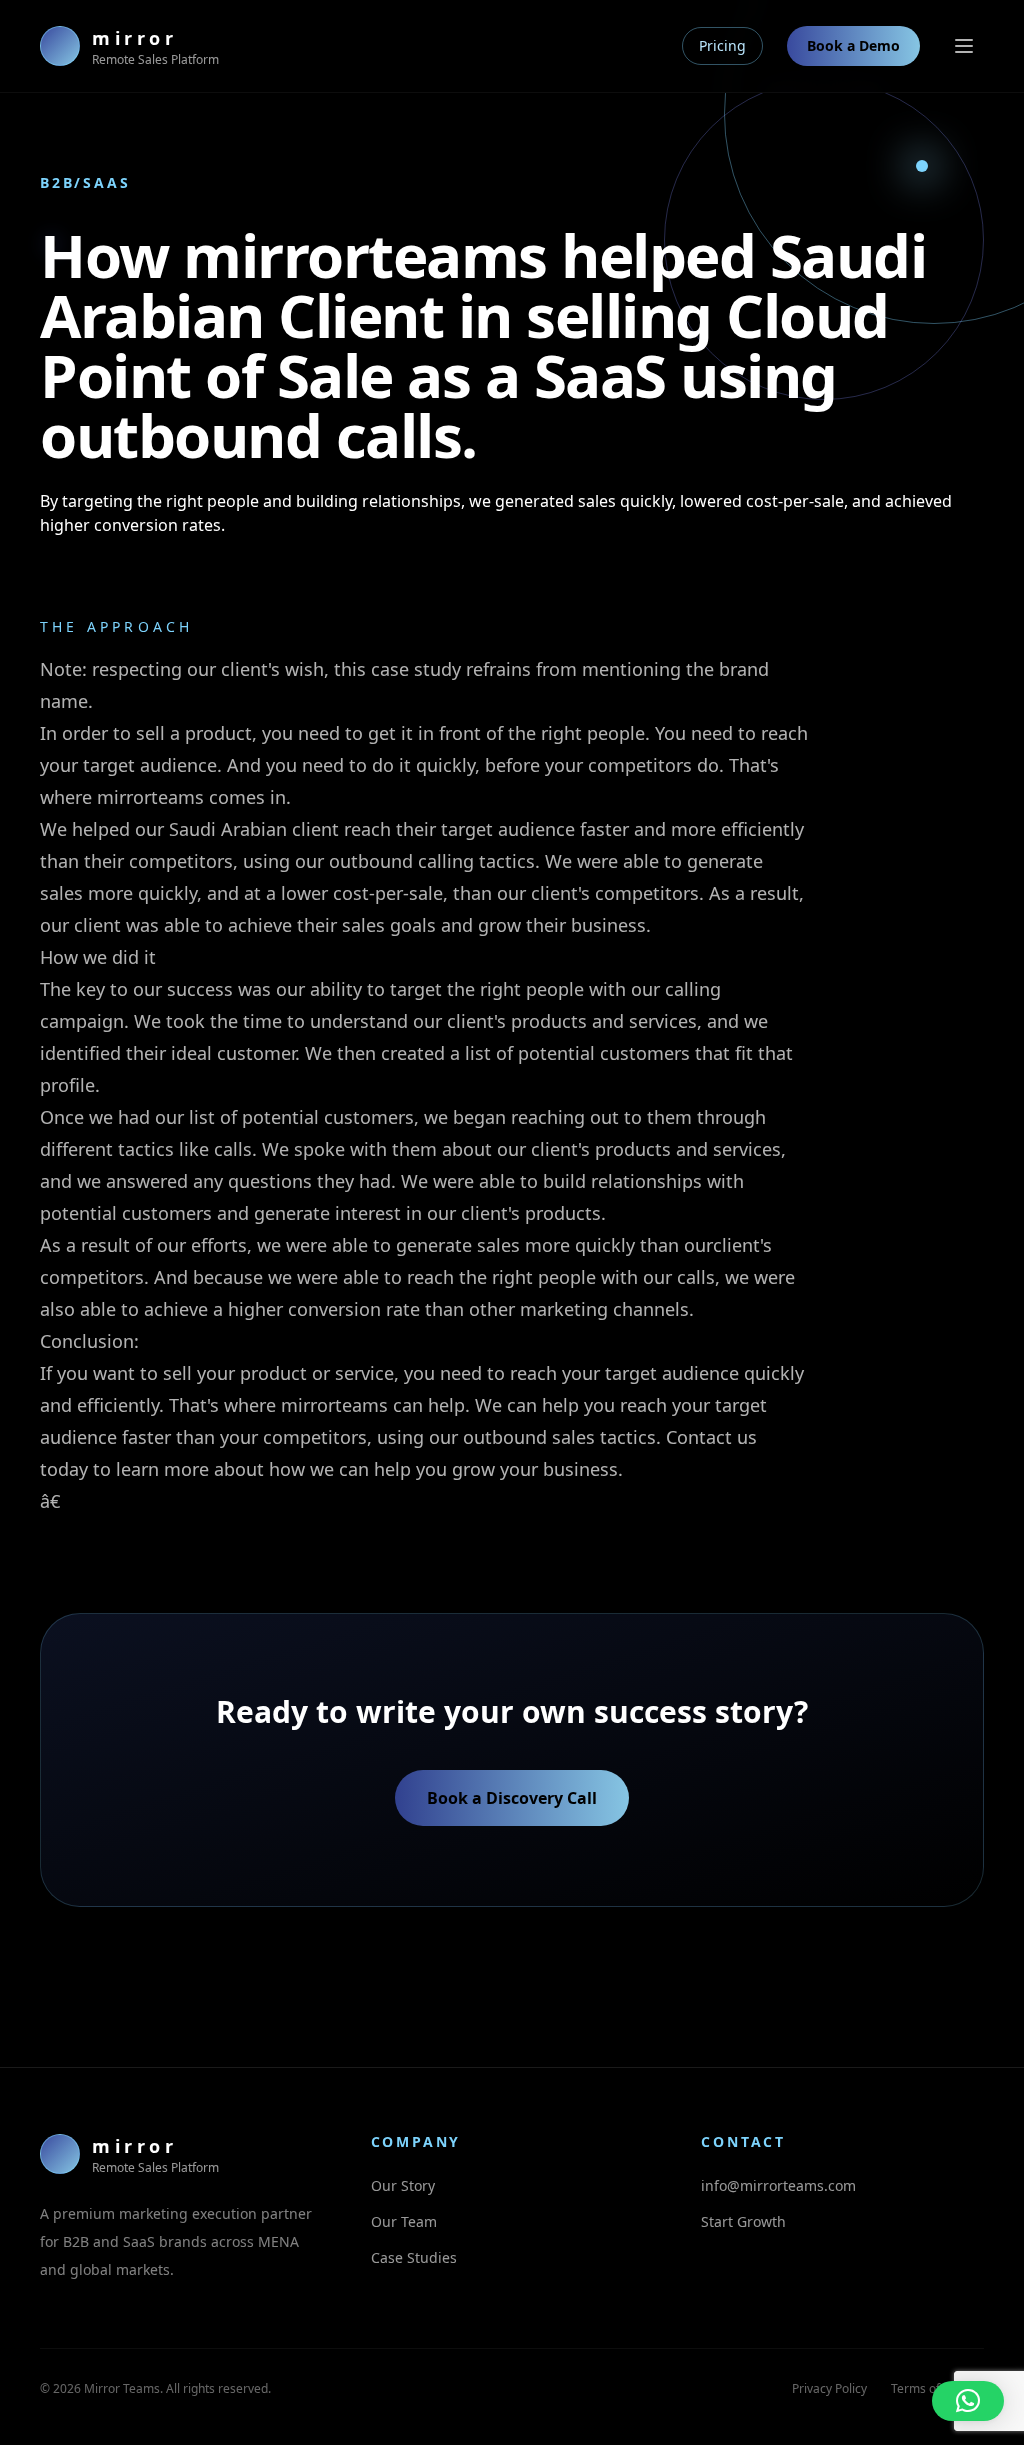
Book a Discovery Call (512, 1798)
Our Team (404, 2221)
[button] (968, 2401)
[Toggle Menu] (964, 46)
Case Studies (414, 2257)
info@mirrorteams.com (778, 2185)
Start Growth (743, 2221)
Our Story (403, 2185)
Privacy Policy (829, 2388)
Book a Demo (853, 45)
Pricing (722, 45)
